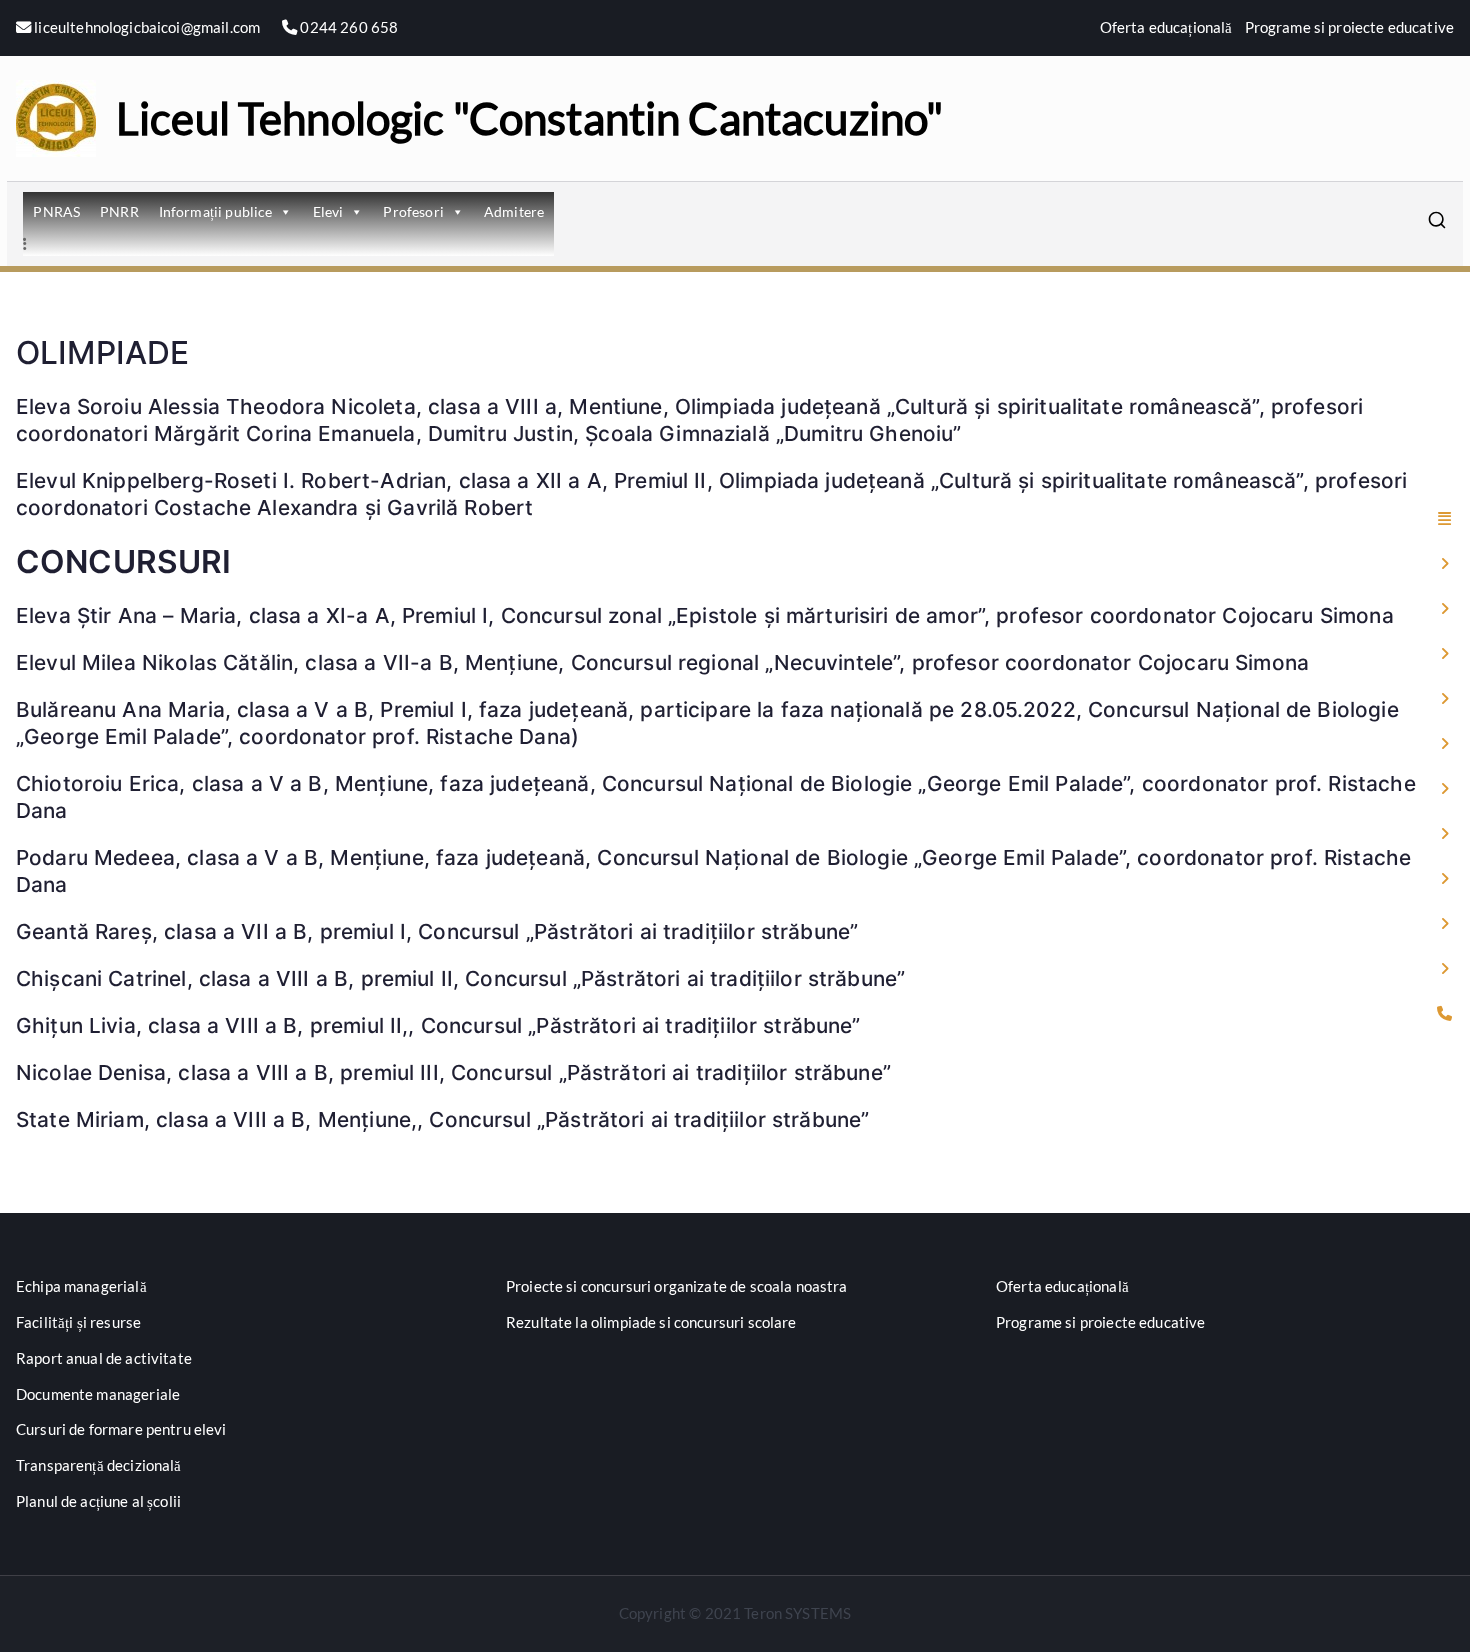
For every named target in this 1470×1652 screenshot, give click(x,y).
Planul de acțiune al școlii (98, 1501)
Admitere (514, 211)
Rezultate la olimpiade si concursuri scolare (651, 1322)
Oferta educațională (1166, 27)
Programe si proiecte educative (1350, 27)
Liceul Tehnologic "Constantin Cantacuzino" (529, 118)
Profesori (413, 211)
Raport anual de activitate (104, 1358)
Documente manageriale (98, 1394)
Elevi (328, 211)
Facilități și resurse (78, 1322)
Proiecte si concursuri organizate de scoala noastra (677, 1286)
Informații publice (216, 211)
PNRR (119, 211)
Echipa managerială (81, 1286)
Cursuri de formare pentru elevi (121, 1429)
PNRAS (56, 211)
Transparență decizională (99, 1465)
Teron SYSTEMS (797, 1613)
